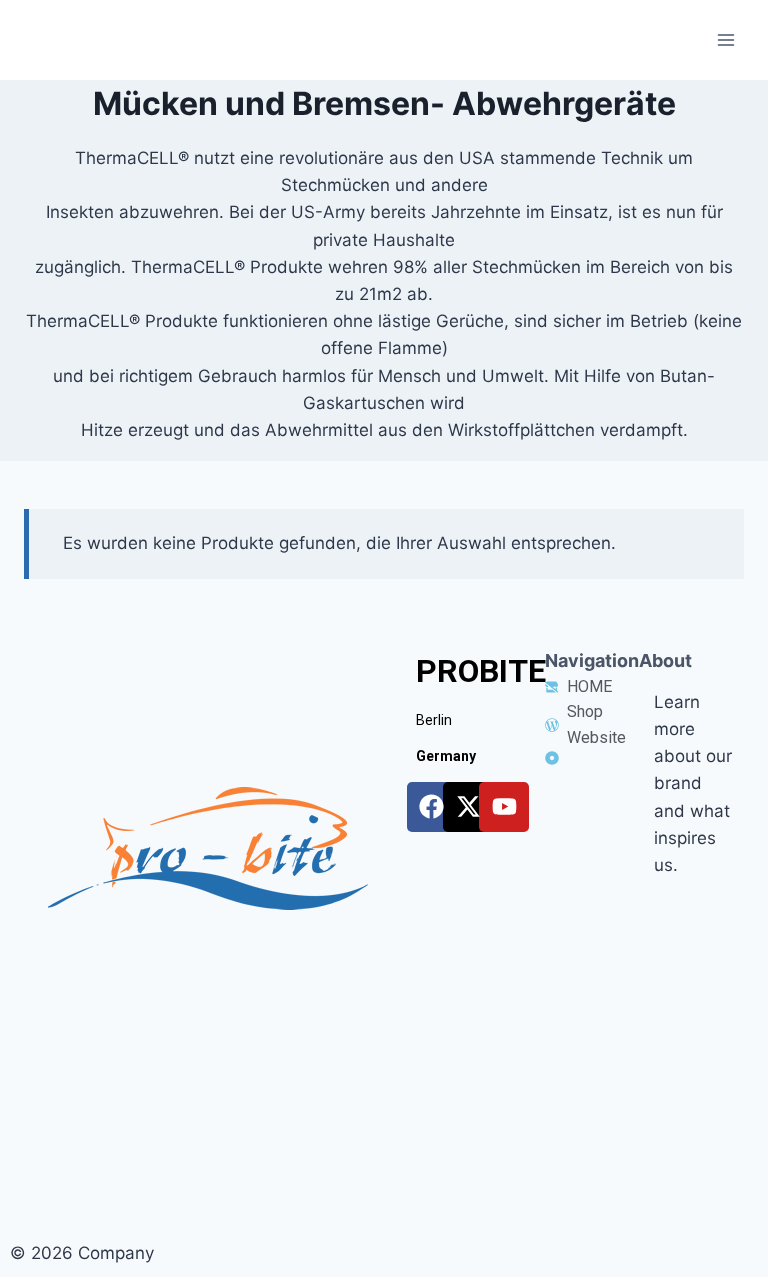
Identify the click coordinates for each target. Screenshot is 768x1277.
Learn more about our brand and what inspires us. (693, 783)
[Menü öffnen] (725, 39)
